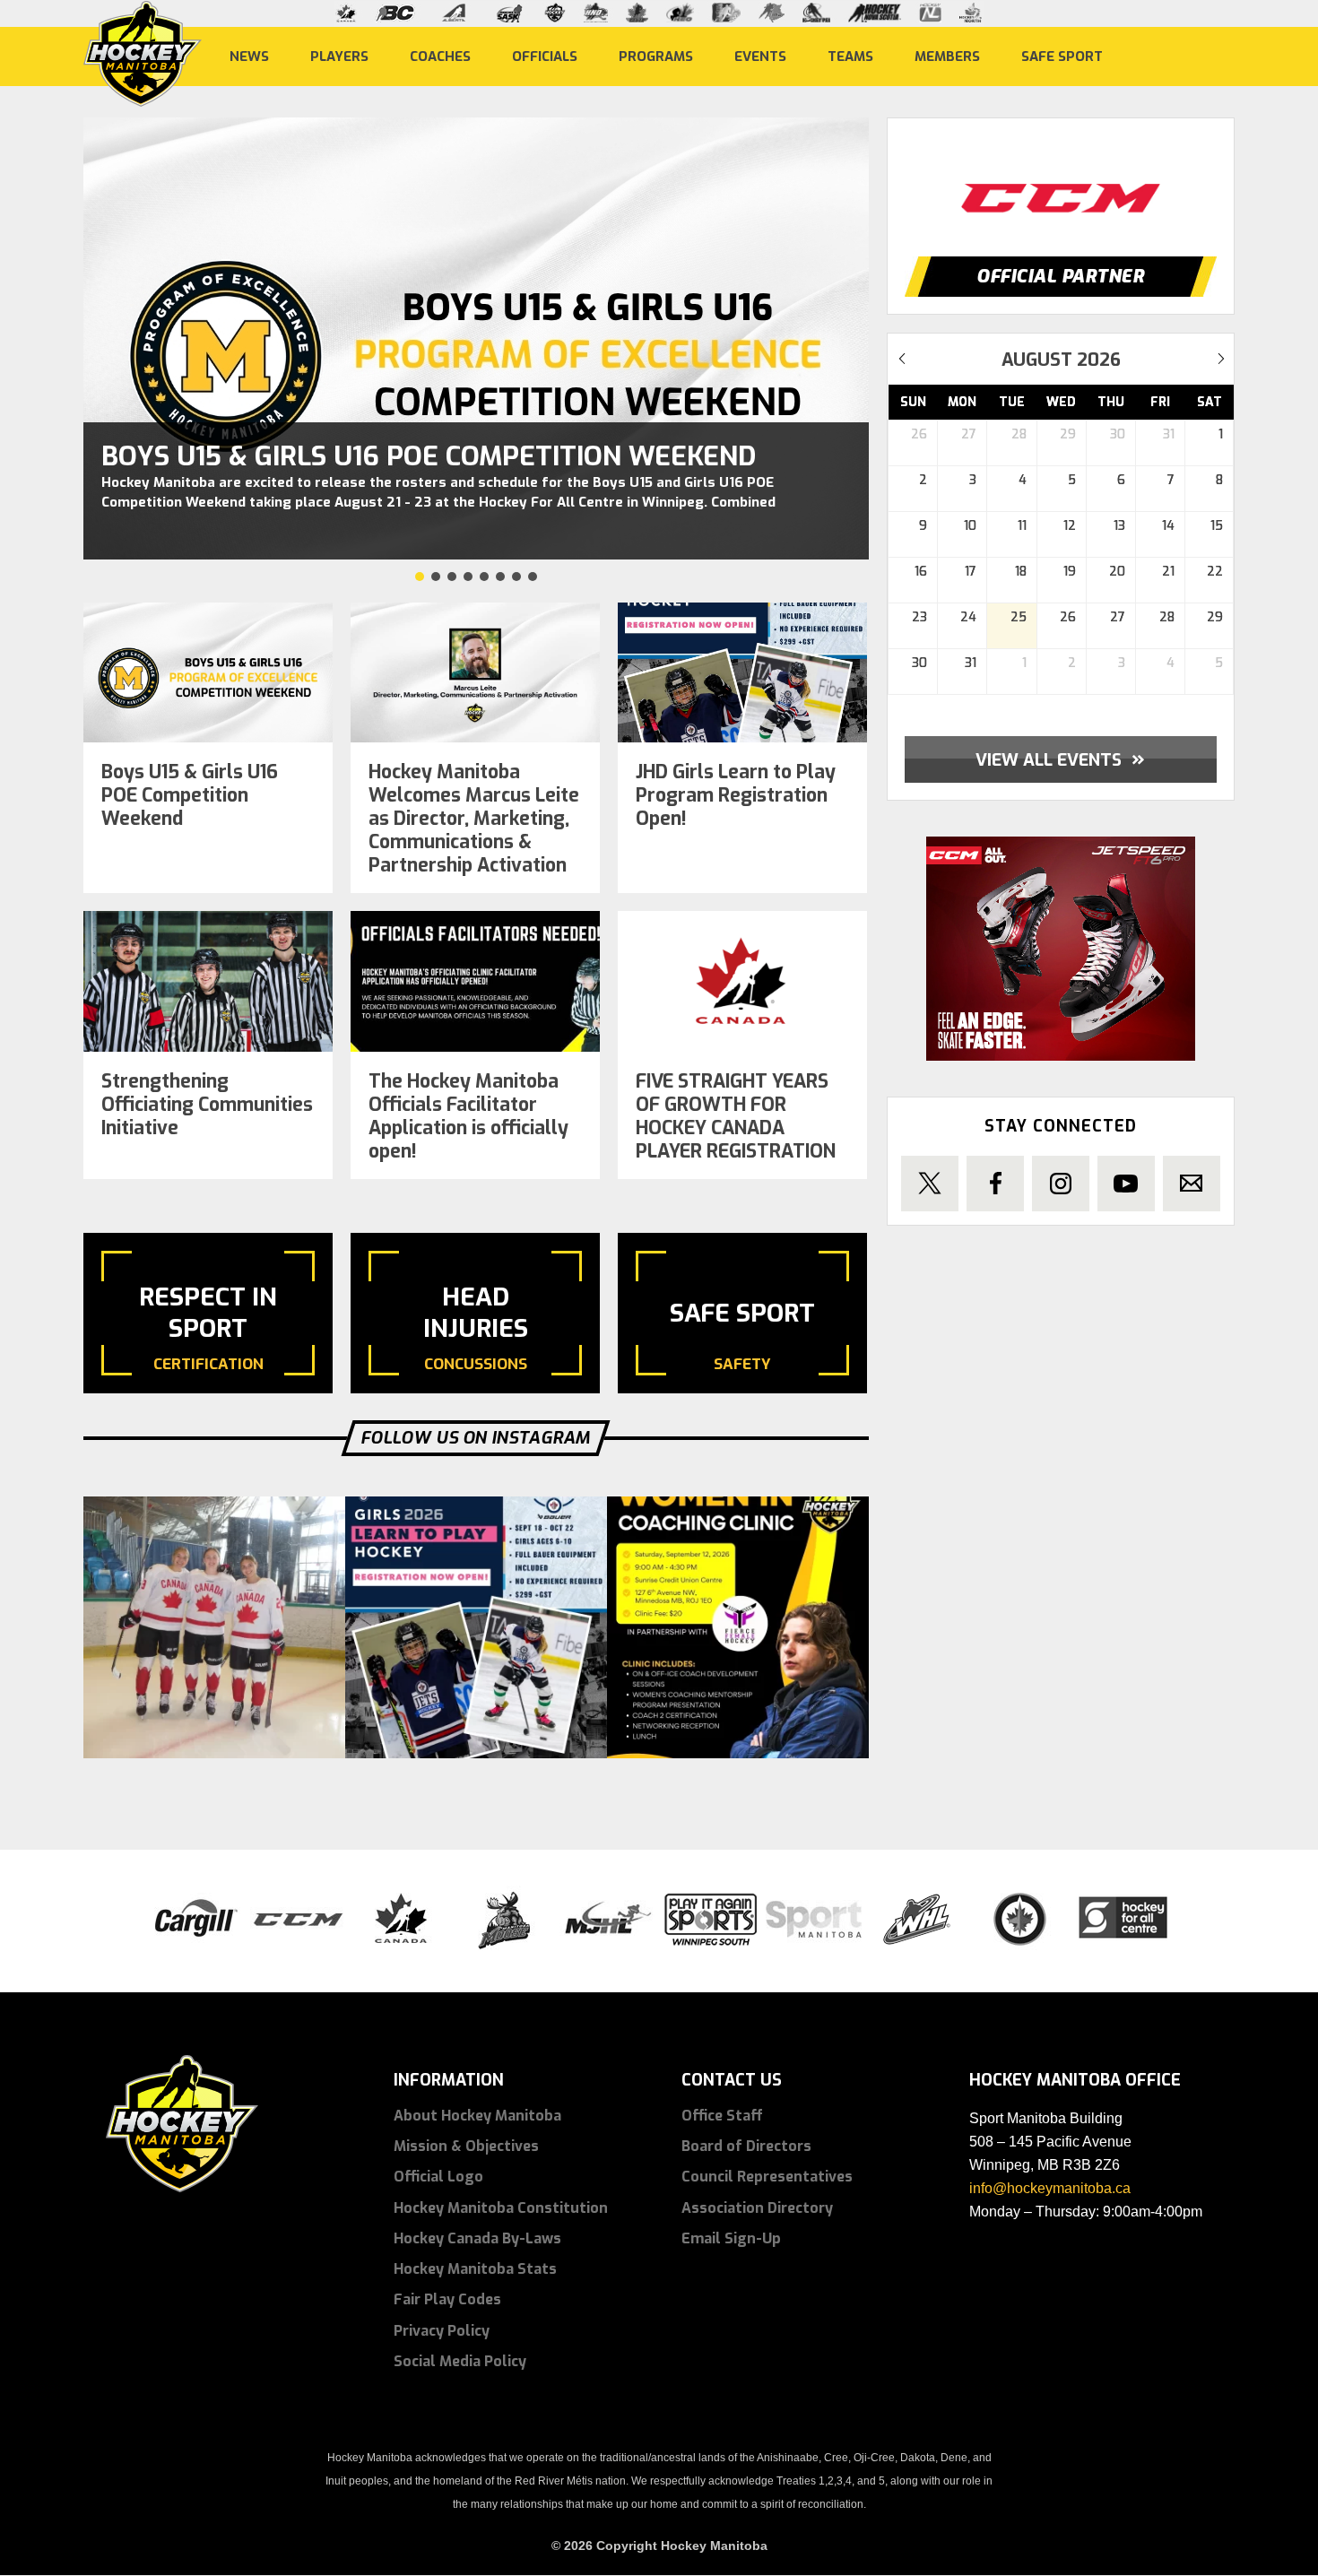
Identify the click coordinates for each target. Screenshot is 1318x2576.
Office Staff (722, 2116)
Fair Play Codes (447, 2299)
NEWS (249, 56)
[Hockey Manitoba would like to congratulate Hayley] (214, 1627)
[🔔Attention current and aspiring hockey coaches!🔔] (738, 1627)
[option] (1061, 181)
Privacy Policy (442, 2331)
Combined (743, 502)
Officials (545, 56)
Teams (850, 56)
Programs (656, 56)
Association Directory (757, 2208)
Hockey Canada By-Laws (477, 2238)
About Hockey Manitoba (477, 2116)
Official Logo (438, 2177)
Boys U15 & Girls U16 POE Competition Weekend (429, 456)
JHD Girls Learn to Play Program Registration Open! (736, 795)
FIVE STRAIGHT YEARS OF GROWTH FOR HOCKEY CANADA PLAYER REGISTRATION (736, 1116)
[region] (476, 351)
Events (760, 56)
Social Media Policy (460, 2361)
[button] (420, 577)
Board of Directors (746, 2146)
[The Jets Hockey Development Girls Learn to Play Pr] (476, 1627)
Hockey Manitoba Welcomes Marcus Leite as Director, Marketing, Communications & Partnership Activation (474, 819)
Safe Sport (1062, 56)
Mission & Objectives (466, 2146)
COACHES (440, 56)
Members (947, 56)
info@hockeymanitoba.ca (1050, 2188)
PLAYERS (339, 56)
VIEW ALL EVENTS (1060, 759)
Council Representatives (767, 2177)
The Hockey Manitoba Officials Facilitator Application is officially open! (468, 1116)
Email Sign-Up (731, 2238)
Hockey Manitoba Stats (475, 2269)
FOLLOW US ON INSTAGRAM (476, 1438)
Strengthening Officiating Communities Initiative (207, 1105)
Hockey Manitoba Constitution (501, 2208)
